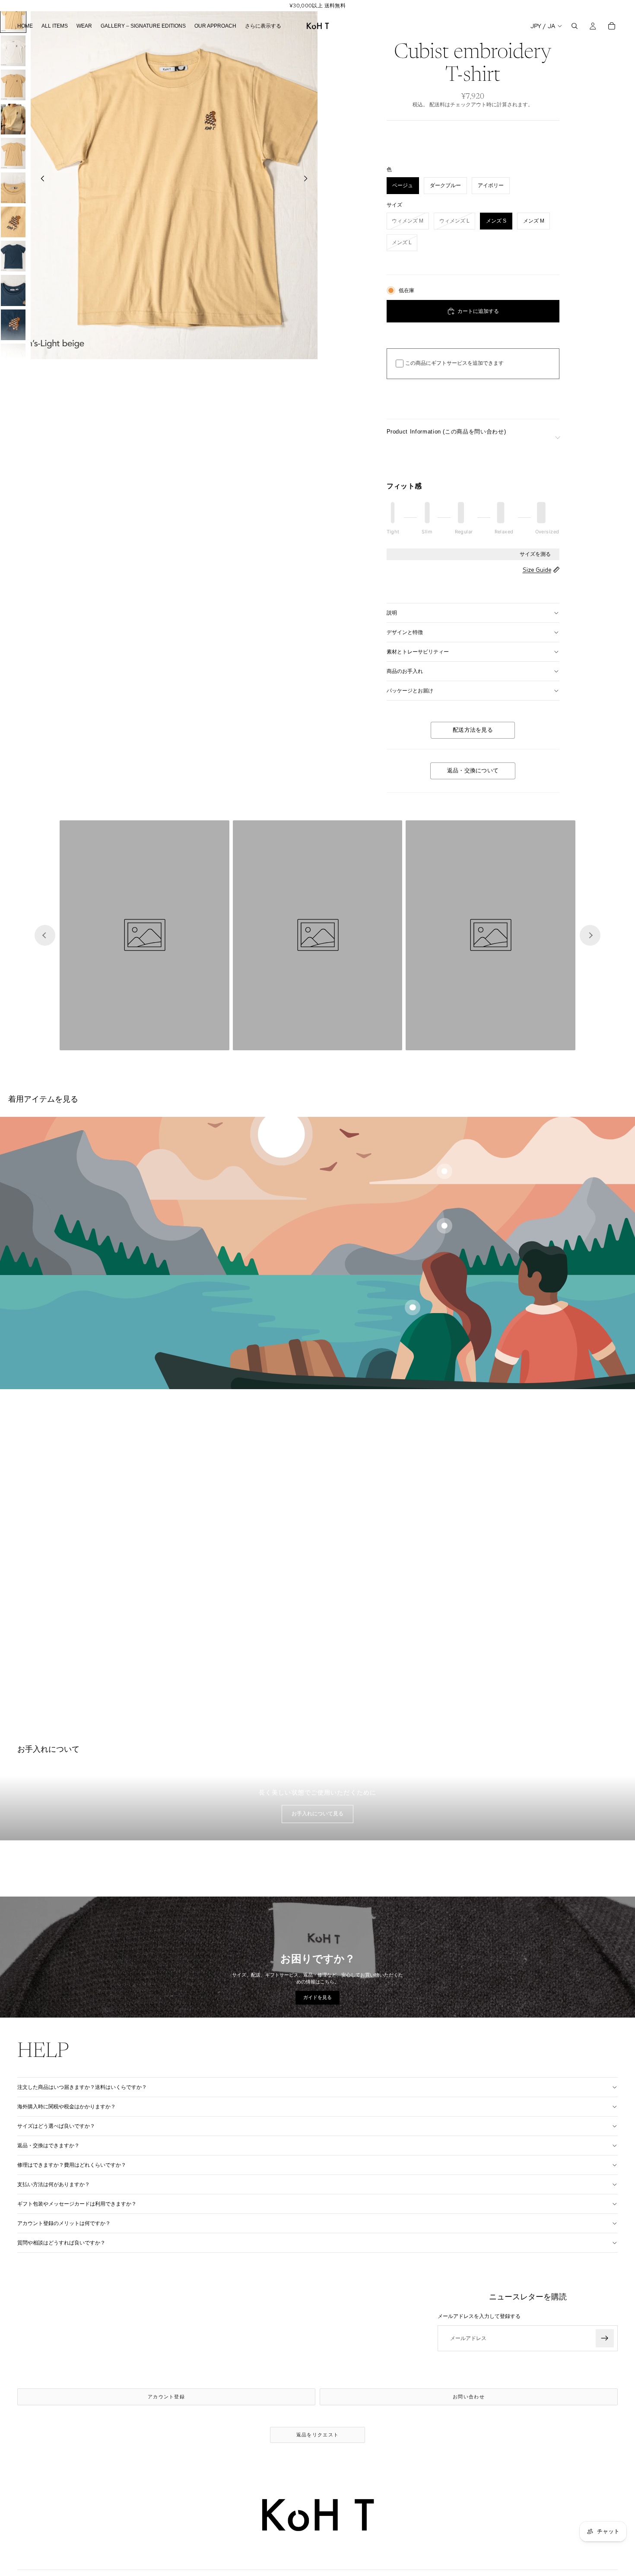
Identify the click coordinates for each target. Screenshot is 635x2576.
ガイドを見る (317, 1997)
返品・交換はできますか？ (48, 2146)
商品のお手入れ (405, 671)
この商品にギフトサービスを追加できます (454, 363)
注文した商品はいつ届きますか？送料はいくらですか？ (82, 2087)
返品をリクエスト (318, 2435)
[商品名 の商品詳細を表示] (444, 1171)
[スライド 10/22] (13, 325)
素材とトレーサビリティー (418, 652)
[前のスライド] (40, 180)
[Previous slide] (45, 935)
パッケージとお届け (410, 691)
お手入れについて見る (317, 1814)
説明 (392, 613)
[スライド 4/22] (13, 119)
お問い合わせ (469, 2397)
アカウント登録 (166, 2397)
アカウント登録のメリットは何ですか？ (64, 2223)
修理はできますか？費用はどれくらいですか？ (72, 2165)
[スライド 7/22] (13, 222)
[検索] (575, 26)
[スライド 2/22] (13, 51)
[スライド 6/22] (13, 188)
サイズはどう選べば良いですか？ (56, 2126)
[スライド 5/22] (13, 153)
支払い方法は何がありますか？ (54, 2184)
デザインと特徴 (405, 632)
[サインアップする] (605, 2339)
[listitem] (263, 26)
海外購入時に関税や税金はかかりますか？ (67, 2107)
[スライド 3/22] (13, 85)
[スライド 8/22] (13, 256)
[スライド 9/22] (13, 290)
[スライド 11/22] (13, 359)
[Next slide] (590, 935)
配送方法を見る (473, 730)
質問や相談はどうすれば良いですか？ (61, 2243)
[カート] (612, 26)
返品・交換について (473, 771)
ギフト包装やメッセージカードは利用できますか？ (77, 2204)
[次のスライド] (308, 180)
